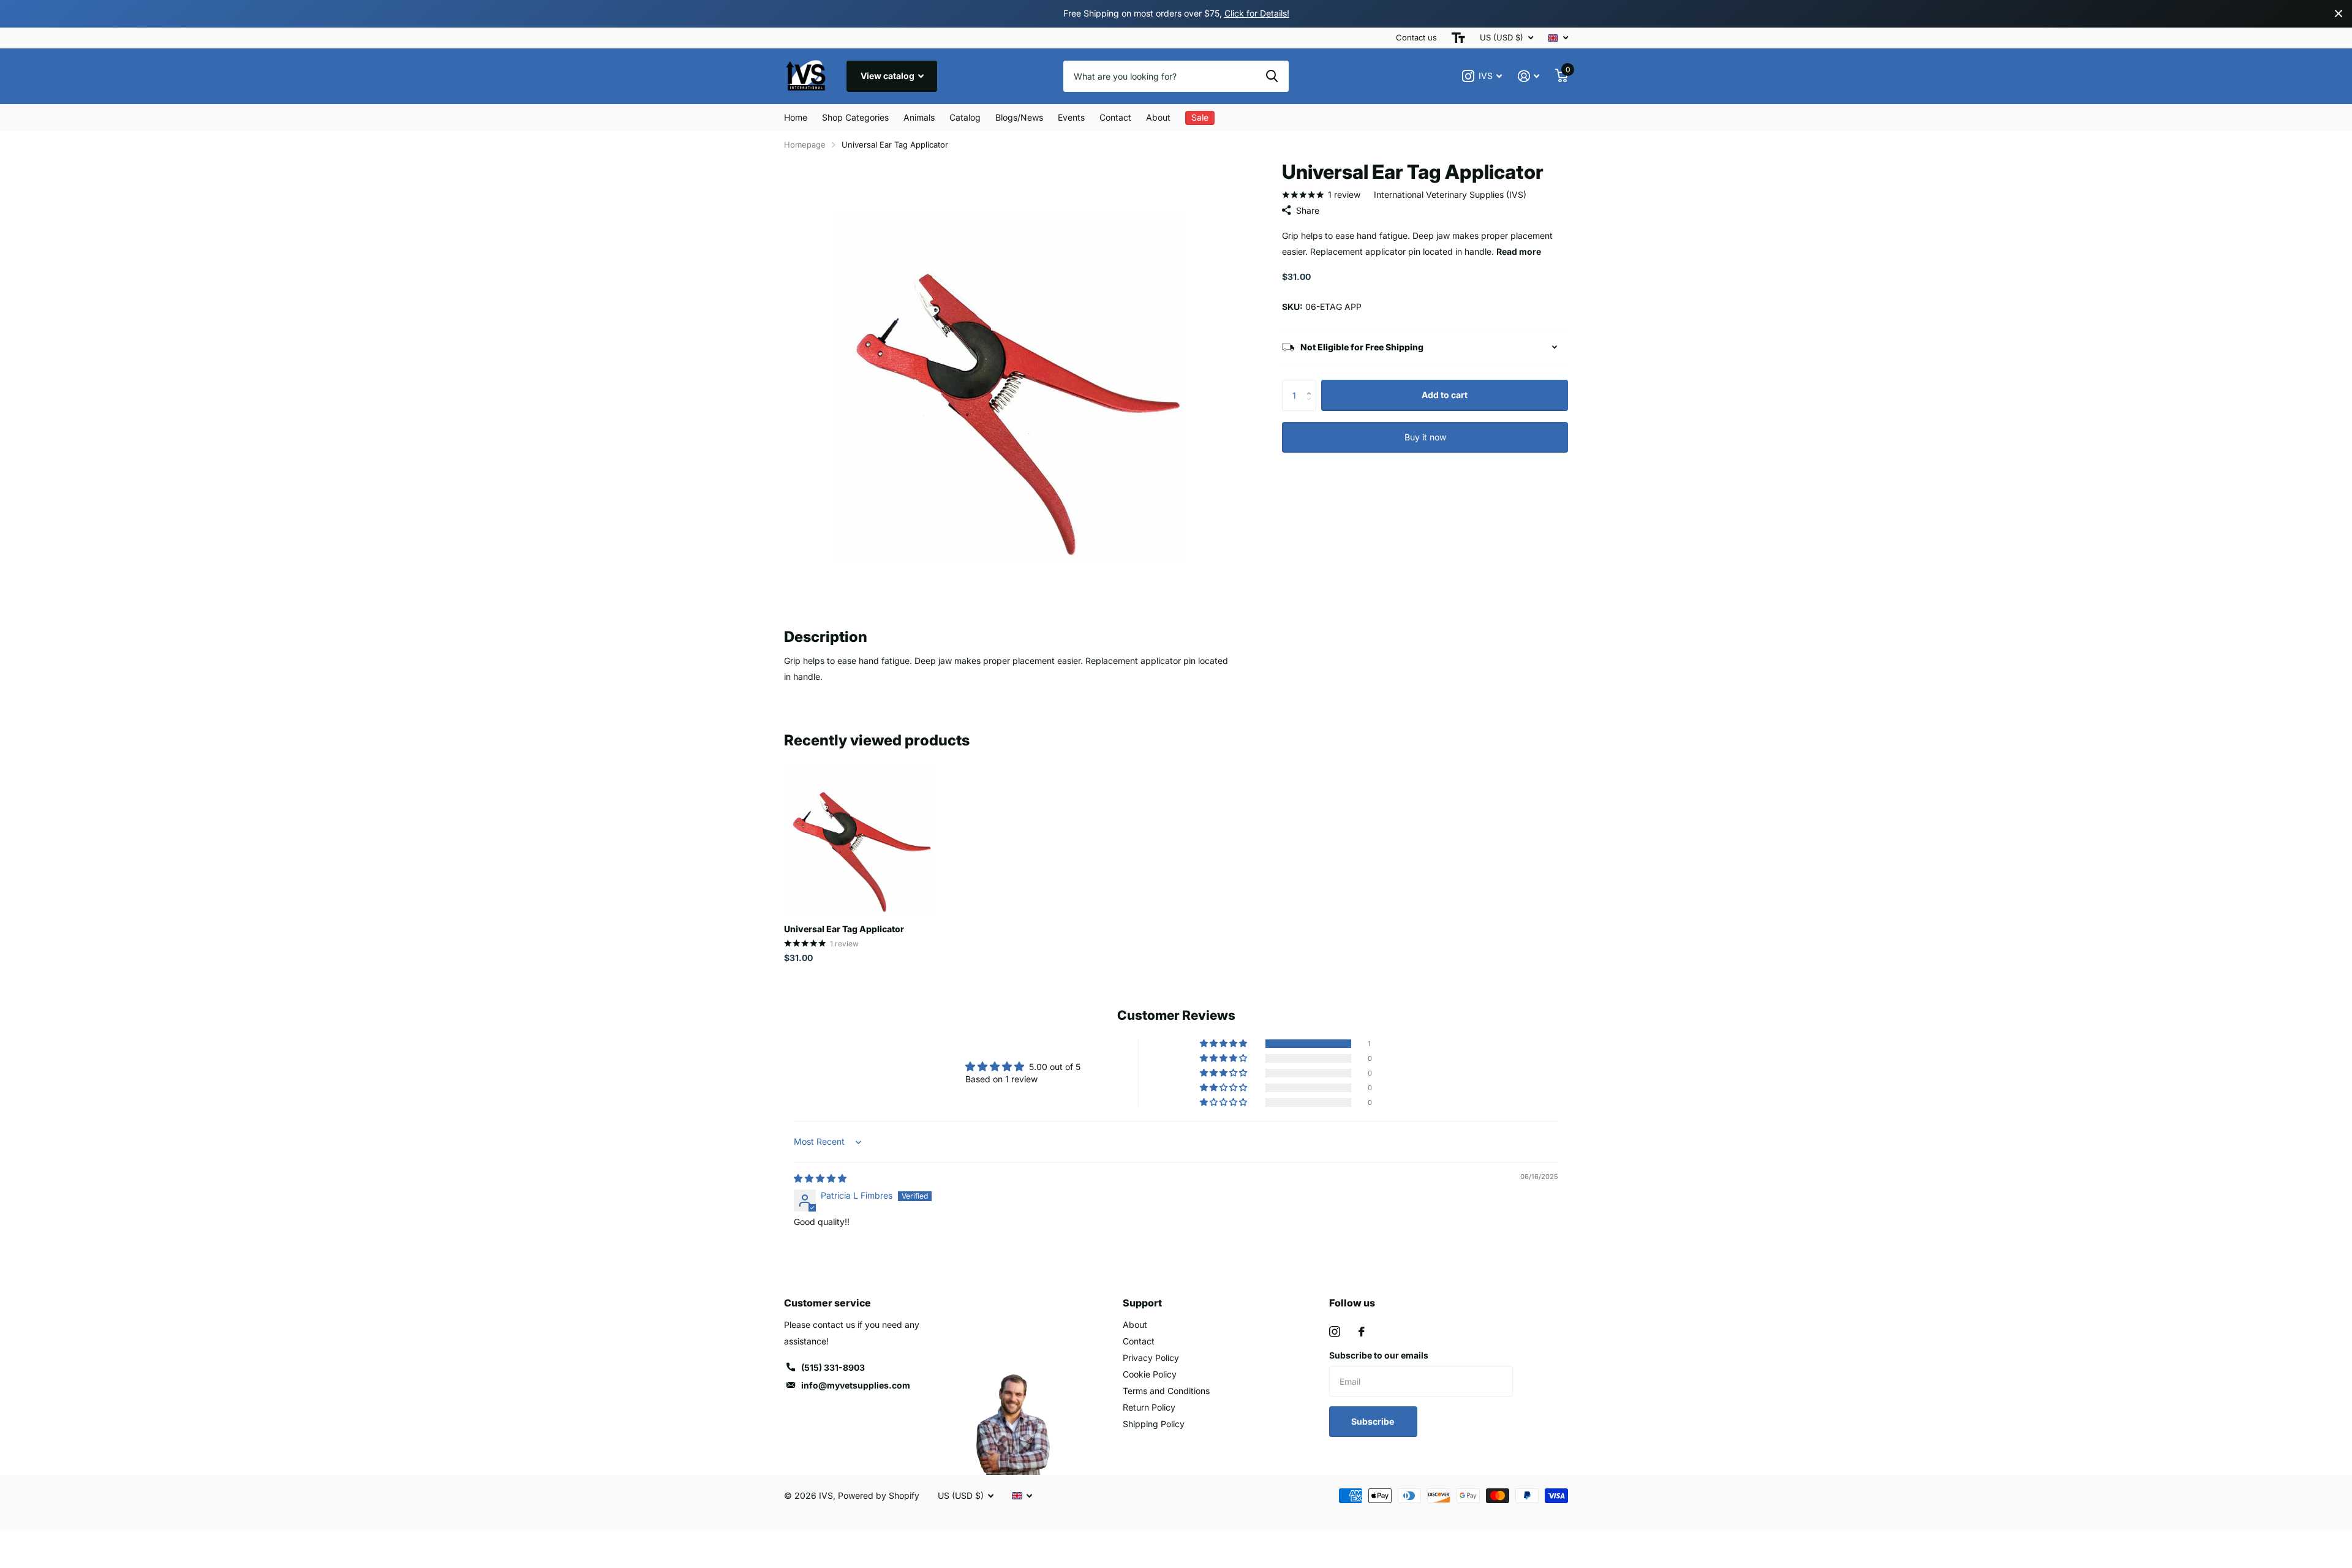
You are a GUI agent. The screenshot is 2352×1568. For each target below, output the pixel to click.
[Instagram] (1335, 1332)
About (1158, 117)
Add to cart (1445, 395)
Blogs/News (1019, 117)
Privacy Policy (1151, 1358)
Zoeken (1272, 76)
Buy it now (1425, 437)
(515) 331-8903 (833, 1367)
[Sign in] (1528, 76)
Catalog (965, 117)
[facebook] (1362, 1332)
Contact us (1416, 37)
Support (1142, 1303)
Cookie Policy (1150, 1374)
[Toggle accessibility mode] (1458, 38)
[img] (820, 1178)
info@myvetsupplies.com (856, 1385)
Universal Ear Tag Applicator (844, 929)
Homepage (805, 145)
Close (2339, 14)
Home (796, 117)
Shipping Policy (1154, 1424)
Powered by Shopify (879, 1495)
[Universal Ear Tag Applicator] (858, 840)
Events (1071, 117)
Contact (1115, 117)
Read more (1519, 251)
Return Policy (1149, 1407)
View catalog (888, 76)
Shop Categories (855, 117)
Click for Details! (1257, 13)
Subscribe (1374, 1421)
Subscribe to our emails (1379, 1355)
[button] (1312, 384)
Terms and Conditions (1166, 1391)
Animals (919, 117)
